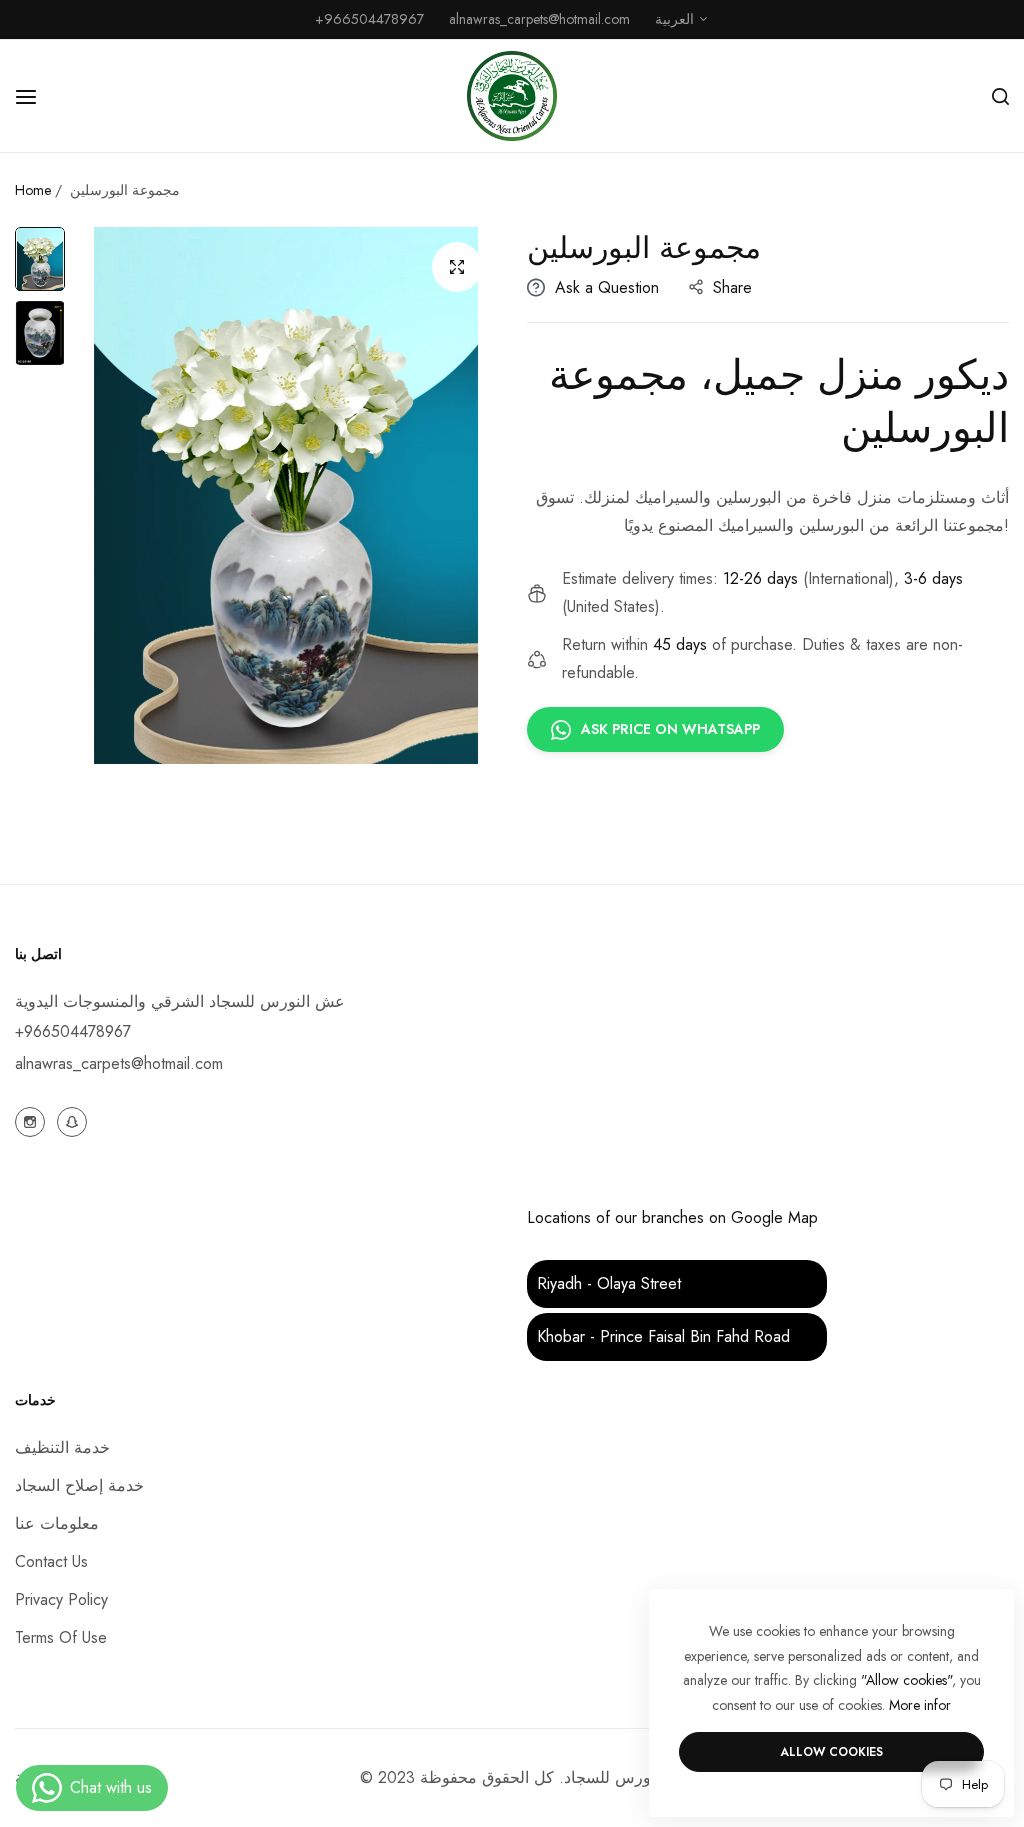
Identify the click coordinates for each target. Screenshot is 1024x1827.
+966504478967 (73, 1031)
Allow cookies (831, 1752)
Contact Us (51, 1561)
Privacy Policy (61, 1599)
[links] (33, 1120)
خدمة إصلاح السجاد (79, 1485)
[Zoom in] (457, 267)
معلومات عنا (57, 1523)
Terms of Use (61, 1637)
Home (33, 190)
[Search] (1000, 96)
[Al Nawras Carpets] (512, 96)
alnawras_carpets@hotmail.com (119, 1063)
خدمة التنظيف (62, 1447)
